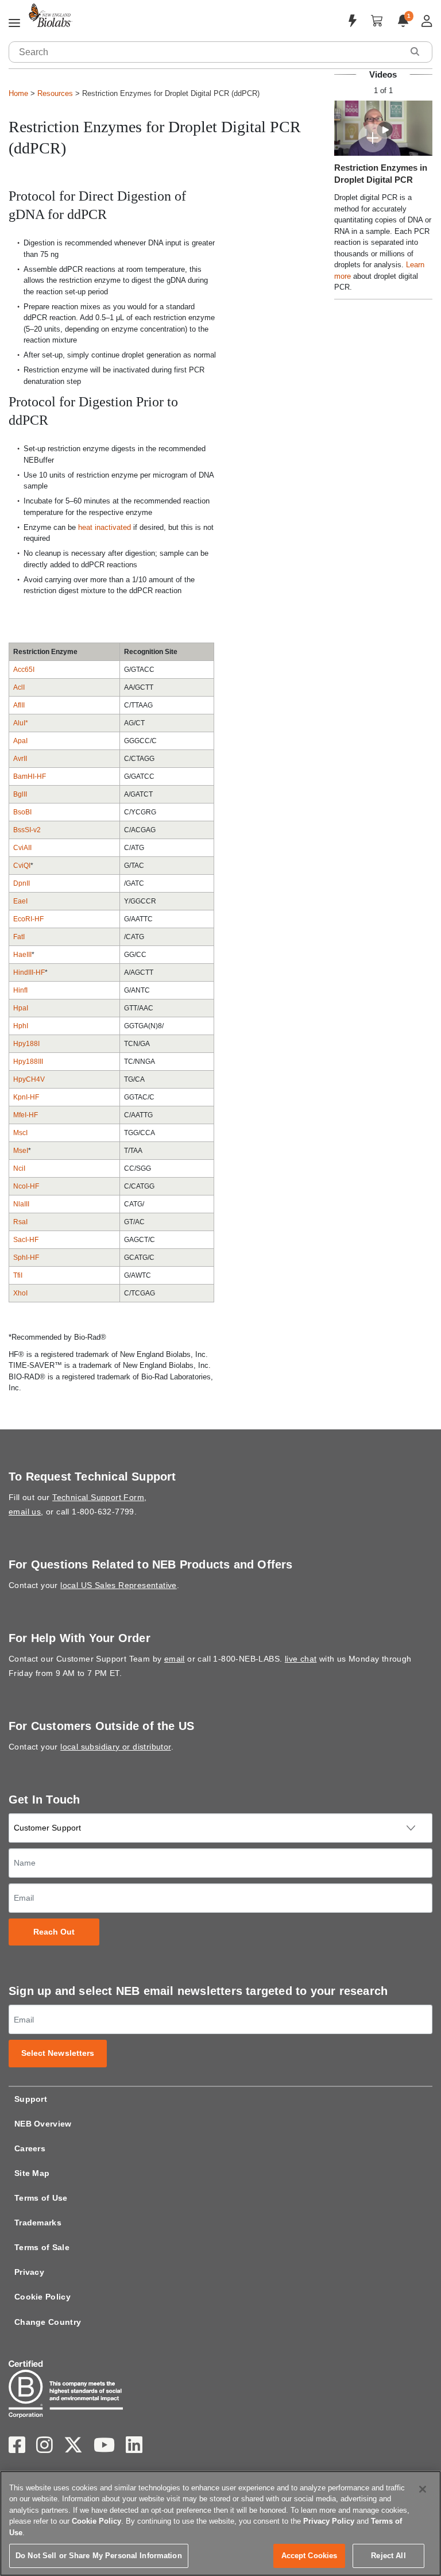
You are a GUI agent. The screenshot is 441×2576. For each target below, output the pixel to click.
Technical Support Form (98, 1497)
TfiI (18, 1275)
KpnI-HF (26, 1097)
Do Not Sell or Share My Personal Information (99, 2556)
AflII (19, 705)
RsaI (20, 1222)
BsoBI (22, 812)
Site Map (32, 2173)
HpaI (21, 1008)
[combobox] (206, 52)
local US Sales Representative (119, 1585)
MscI (20, 1133)
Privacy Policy (329, 2521)
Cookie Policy (42, 2297)
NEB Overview (43, 2124)
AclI (19, 687)
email (175, 1659)
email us (25, 1512)
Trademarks (38, 2223)
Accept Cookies (310, 2556)
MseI (21, 1151)
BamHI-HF (30, 776)
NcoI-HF (26, 1186)
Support (31, 2099)
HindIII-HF (29, 972)
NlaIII (21, 1204)
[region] (220, 2523)
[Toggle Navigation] (14, 24)
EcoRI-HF (28, 919)
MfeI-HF (26, 1115)
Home (18, 93)
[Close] (423, 2489)
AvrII (20, 759)
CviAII (22, 848)
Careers (30, 2148)
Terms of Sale (42, 2247)
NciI (19, 1168)
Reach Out (54, 1932)
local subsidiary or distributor (115, 1747)
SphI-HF (26, 1258)
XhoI (20, 1293)
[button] (415, 51)
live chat (301, 1659)
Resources (55, 93)
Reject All (388, 2556)
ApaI (20, 741)
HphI (21, 1026)
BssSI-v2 (27, 830)
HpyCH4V (29, 1079)
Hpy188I (26, 1044)
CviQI (22, 866)
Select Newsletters (58, 2053)
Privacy (29, 2272)
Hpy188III (28, 1062)
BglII (20, 794)
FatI (19, 937)
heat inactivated (105, 527)
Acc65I (24, 670)
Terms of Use (41, 2198)
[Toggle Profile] (427, 21)
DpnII (22, 883)
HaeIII (22, 955)
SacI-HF (26, 1240)
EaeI (20, 901)
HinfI (20, 990)
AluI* (21, 723)
